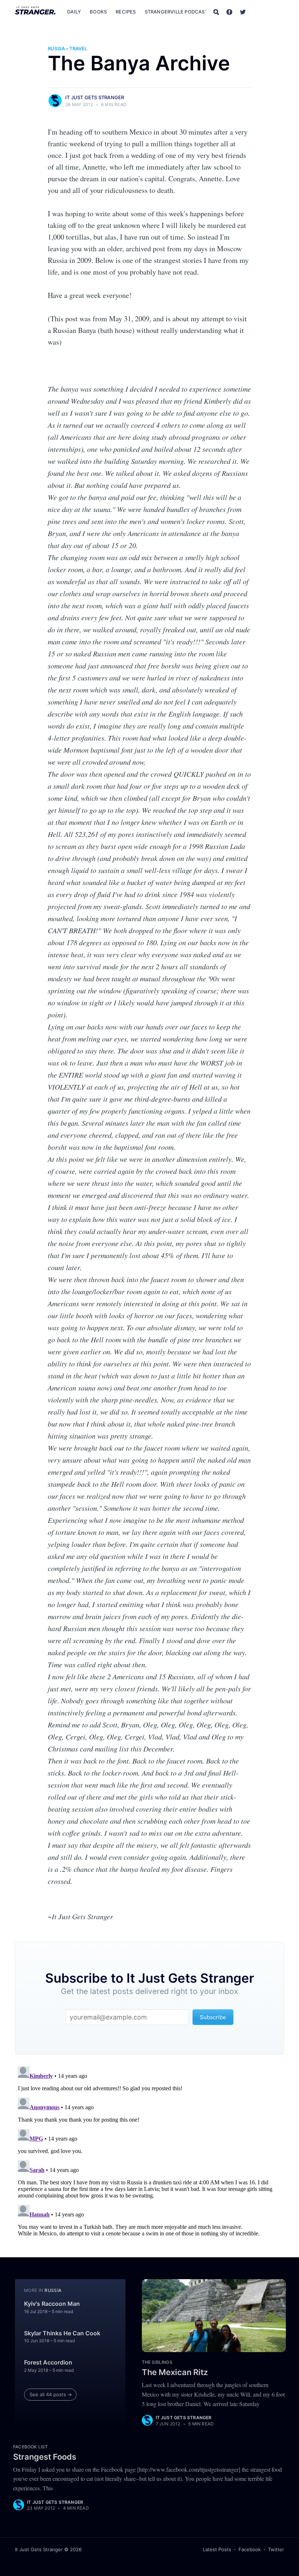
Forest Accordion (48, 2362)
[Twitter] (243, 12)
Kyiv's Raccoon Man (52, 2304)
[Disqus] (149, 2154)
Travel (78, 49)
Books (98, 12)
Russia (56, 49)
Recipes (126, 12)
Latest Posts (217, 2549)
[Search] (216, 12)
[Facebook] (229, 12)
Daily (74, 12)
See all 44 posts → (51, 2394)
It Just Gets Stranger (95, 97)
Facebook (250, 2549)
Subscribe (269, 12)
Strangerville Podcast (176, 12)
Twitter (276, 2549)
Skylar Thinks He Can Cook (62, 2333)
